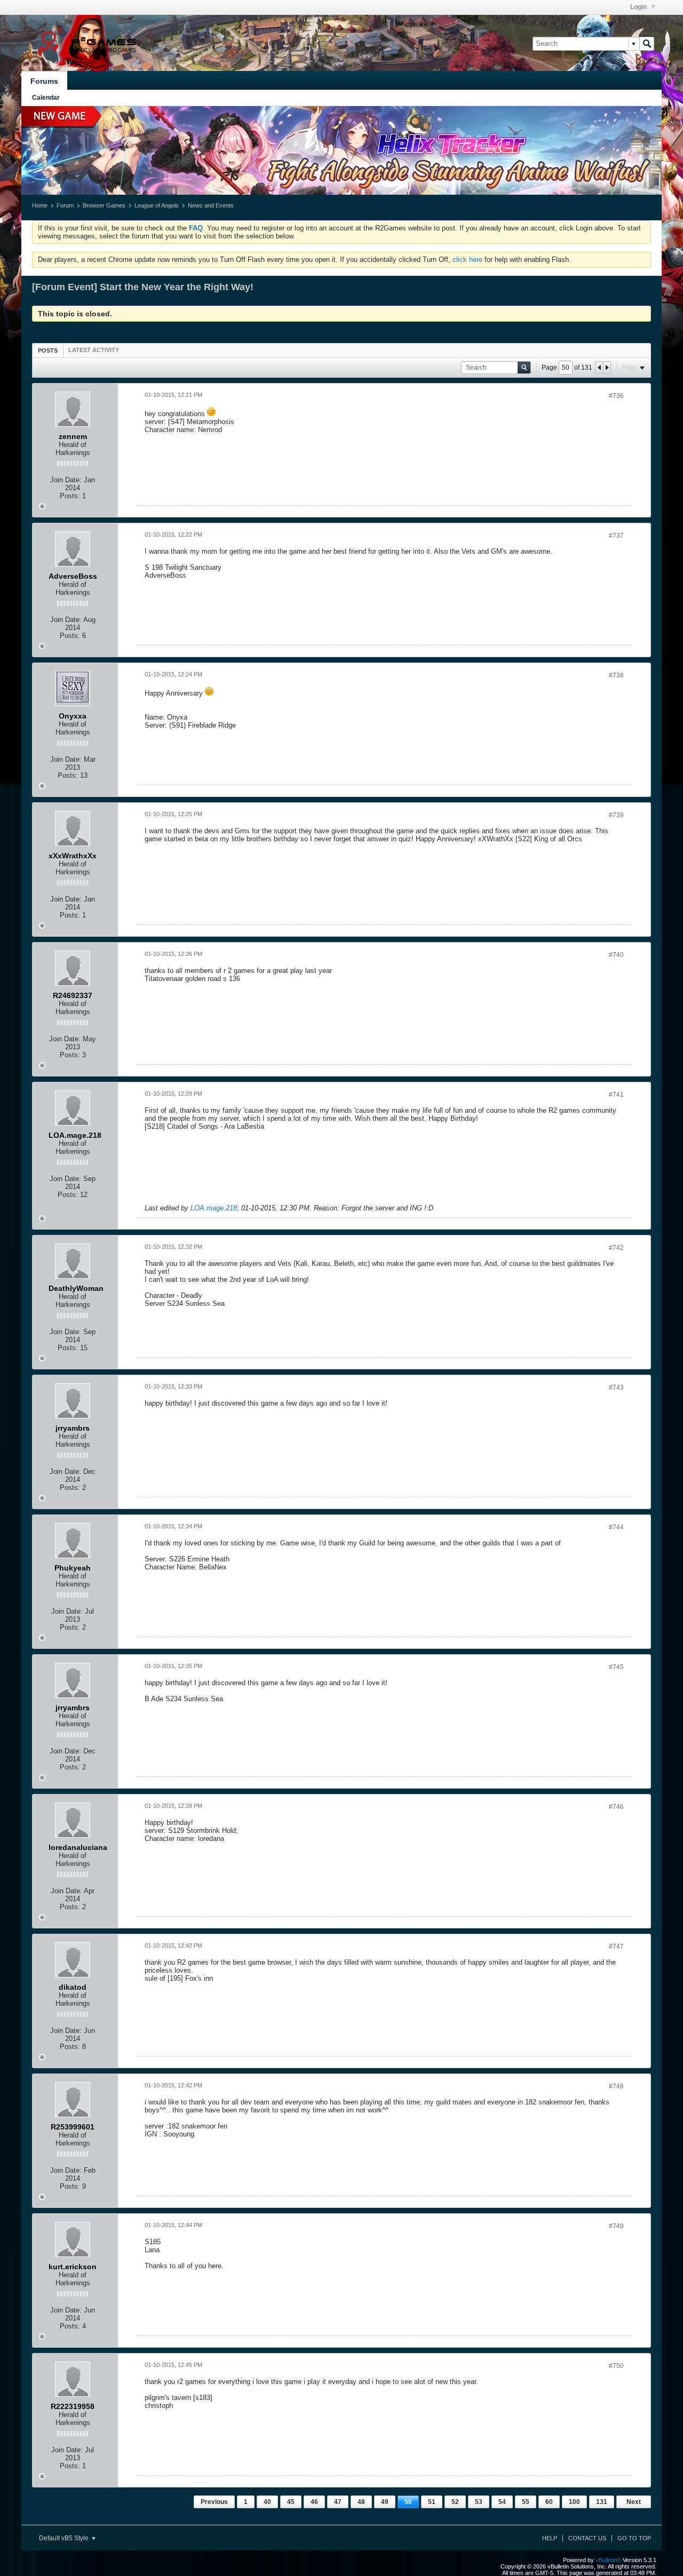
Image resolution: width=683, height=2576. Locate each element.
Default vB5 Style (65, 2538)
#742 (616, 1248)
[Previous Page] (599, 368)
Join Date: (66, 480)
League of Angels (157, 205)
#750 (616, 2366)
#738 (616, 675)
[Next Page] (607, 368)
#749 (616, 2226)
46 (314, 2502)
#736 (616, 396)
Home (40, 205)
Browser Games (104, 205)
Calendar (46, 98)
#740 (616, 955)
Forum (65, 205)
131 (602, 2502)
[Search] (647, 44)
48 (361, 2502)
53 (479, 2502)
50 (408, 2502)
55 (526, 2502)
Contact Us (587, 2538)
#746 (616, 1807)
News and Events (211, 205)
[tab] (48, 350)
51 (432, 2502)
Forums (44, 81)
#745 (616, 1667)
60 (549, 2502)
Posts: (70, 496)
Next (634, 2502)
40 (267, 2502)
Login (639, 7)
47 (338, 2502)
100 (574, 2502)
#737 (616, 536)
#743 (616, 1387)
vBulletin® (608, 2560)
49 (385, 2502)
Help (550, 2538)
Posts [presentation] (48, 350)
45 (291, 2502)
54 (502, 2502)
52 (455, 2502)
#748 (616, 2086)
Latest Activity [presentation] (94, 350)
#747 (616, 1947)
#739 (616, 815)
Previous (214, 2502)
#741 (616, 1095)
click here (467, 260)
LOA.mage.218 (214, 1208)
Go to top (634, 2538)
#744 (616, 1527)
